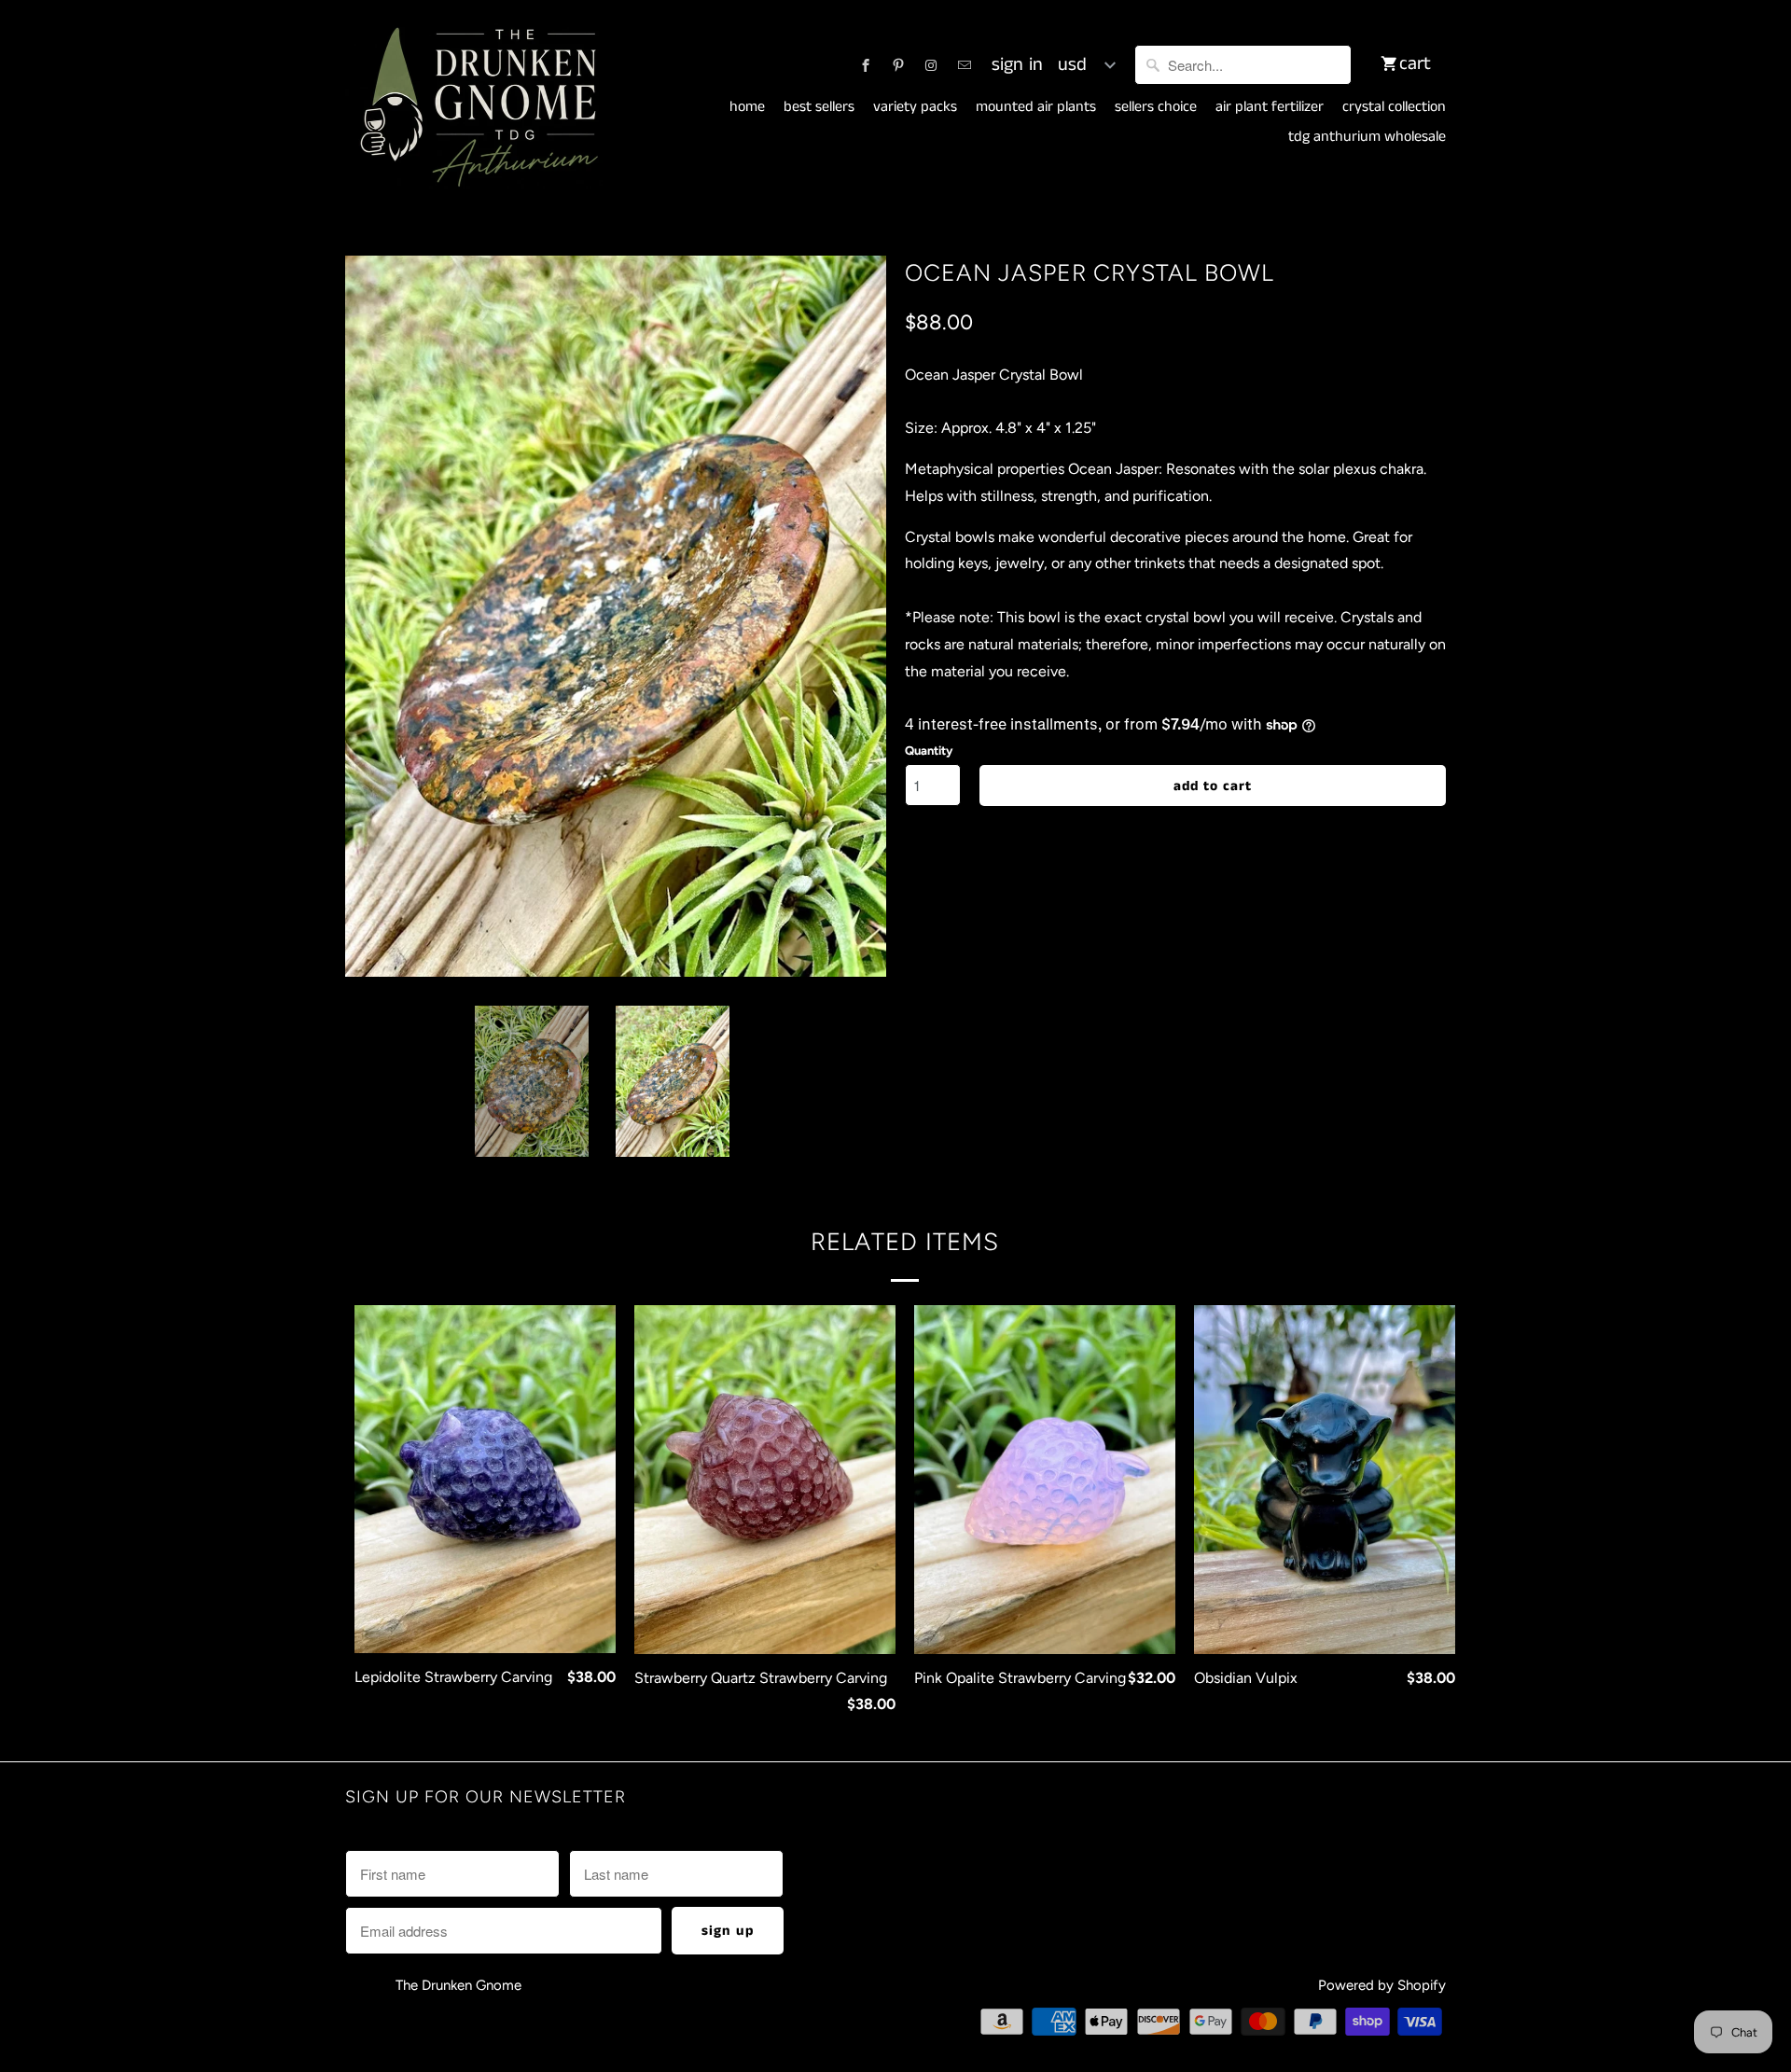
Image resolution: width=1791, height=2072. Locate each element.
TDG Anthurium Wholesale (1367, 137)
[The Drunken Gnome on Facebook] (866, 65)
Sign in (1017, 65)
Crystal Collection (1394, 107)
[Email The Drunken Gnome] (965, 65)
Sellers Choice (1156, 107)
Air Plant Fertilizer (1270, 107)
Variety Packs (915, 107)
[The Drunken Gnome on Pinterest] (898, 65)
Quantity (929, 751)
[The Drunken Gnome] (476, 108)
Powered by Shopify (1382, 1985)
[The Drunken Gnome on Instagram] (931, 65)
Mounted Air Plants (1036, 107)
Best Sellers (819, 107)
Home (747, 107)
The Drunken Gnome (460, 1985)
